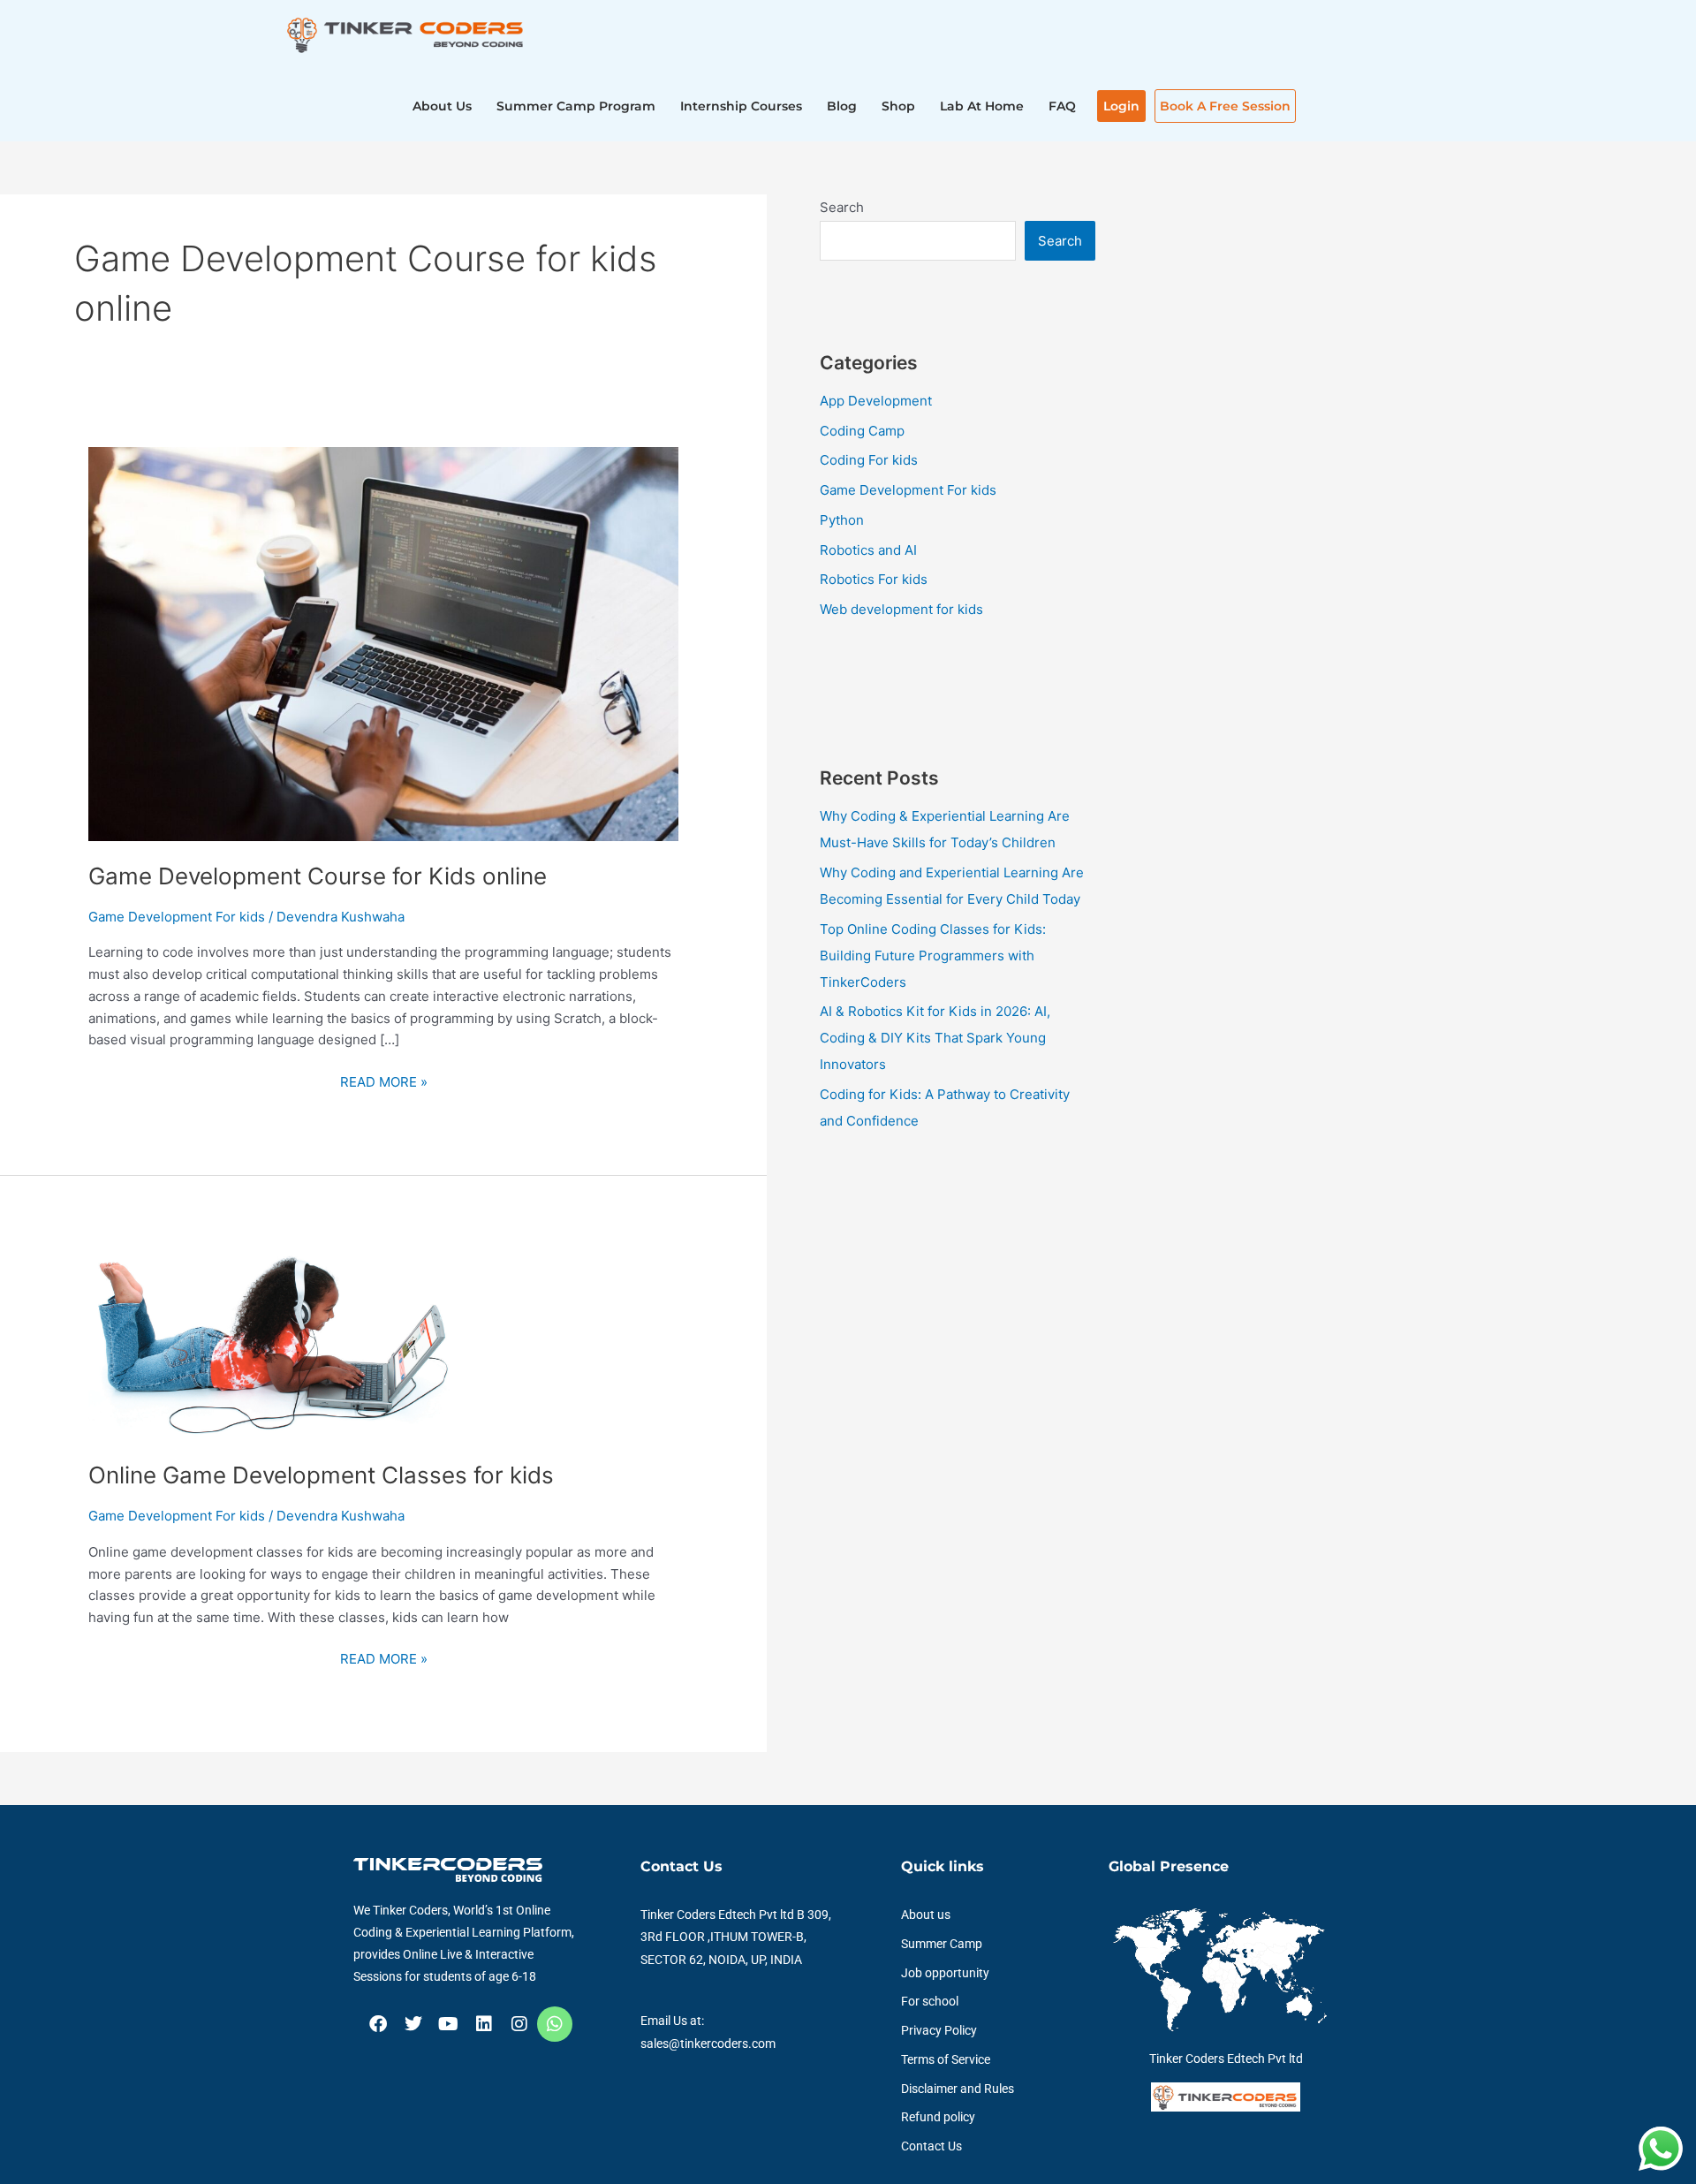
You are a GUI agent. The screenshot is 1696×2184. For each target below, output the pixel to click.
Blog (842, 106)
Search (842, 207)
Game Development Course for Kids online (318, 876)
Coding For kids (869, 460)
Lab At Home (982, 106)
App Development (876, 401)
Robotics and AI (868, 550)
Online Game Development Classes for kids (321, 1475)
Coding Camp (862, 431)
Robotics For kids (874, 579)
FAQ (1062, 106)
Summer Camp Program (576, 106)
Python (842, 520)
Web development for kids (901, 609)
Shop (898, 106)
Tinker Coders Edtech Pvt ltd (1226, 2059)
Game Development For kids (177, 917)
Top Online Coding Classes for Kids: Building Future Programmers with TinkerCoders (933, 955)
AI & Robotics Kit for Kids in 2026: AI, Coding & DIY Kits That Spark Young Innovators (935, 1038)
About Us (442, 106)
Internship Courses (741, 106)
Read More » (384, 1081)
